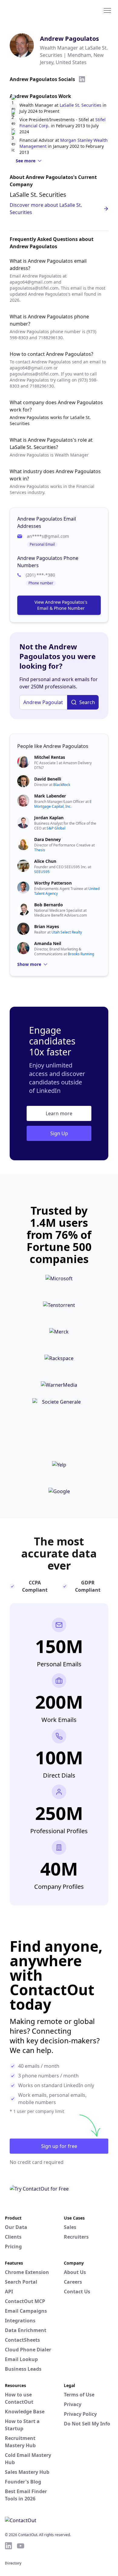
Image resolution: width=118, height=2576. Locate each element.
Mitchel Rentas (50, 757)
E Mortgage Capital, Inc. (63, 804)
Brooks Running (81, 954)
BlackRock (62, 785)
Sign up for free (59, 2146)
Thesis (40, 850)
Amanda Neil (48, 943)
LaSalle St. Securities (80, 105)
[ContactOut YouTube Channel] (21, 2546)
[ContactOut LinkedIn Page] (8, 2546)
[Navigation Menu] (107, 10)
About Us (75, 2272)
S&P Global (56, 828)
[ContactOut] (34, 10)
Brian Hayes (47, 926)
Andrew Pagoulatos (69, 39)
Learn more (59, 1113)
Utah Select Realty (67, 932)
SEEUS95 (42, 872)
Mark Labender (50, 796)
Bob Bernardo (49, 905)
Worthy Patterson (53, 883)
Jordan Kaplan (49, 818)
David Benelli (48, 779)
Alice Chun (45, 861)
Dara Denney (48, 839)
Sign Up (59, 1133)
